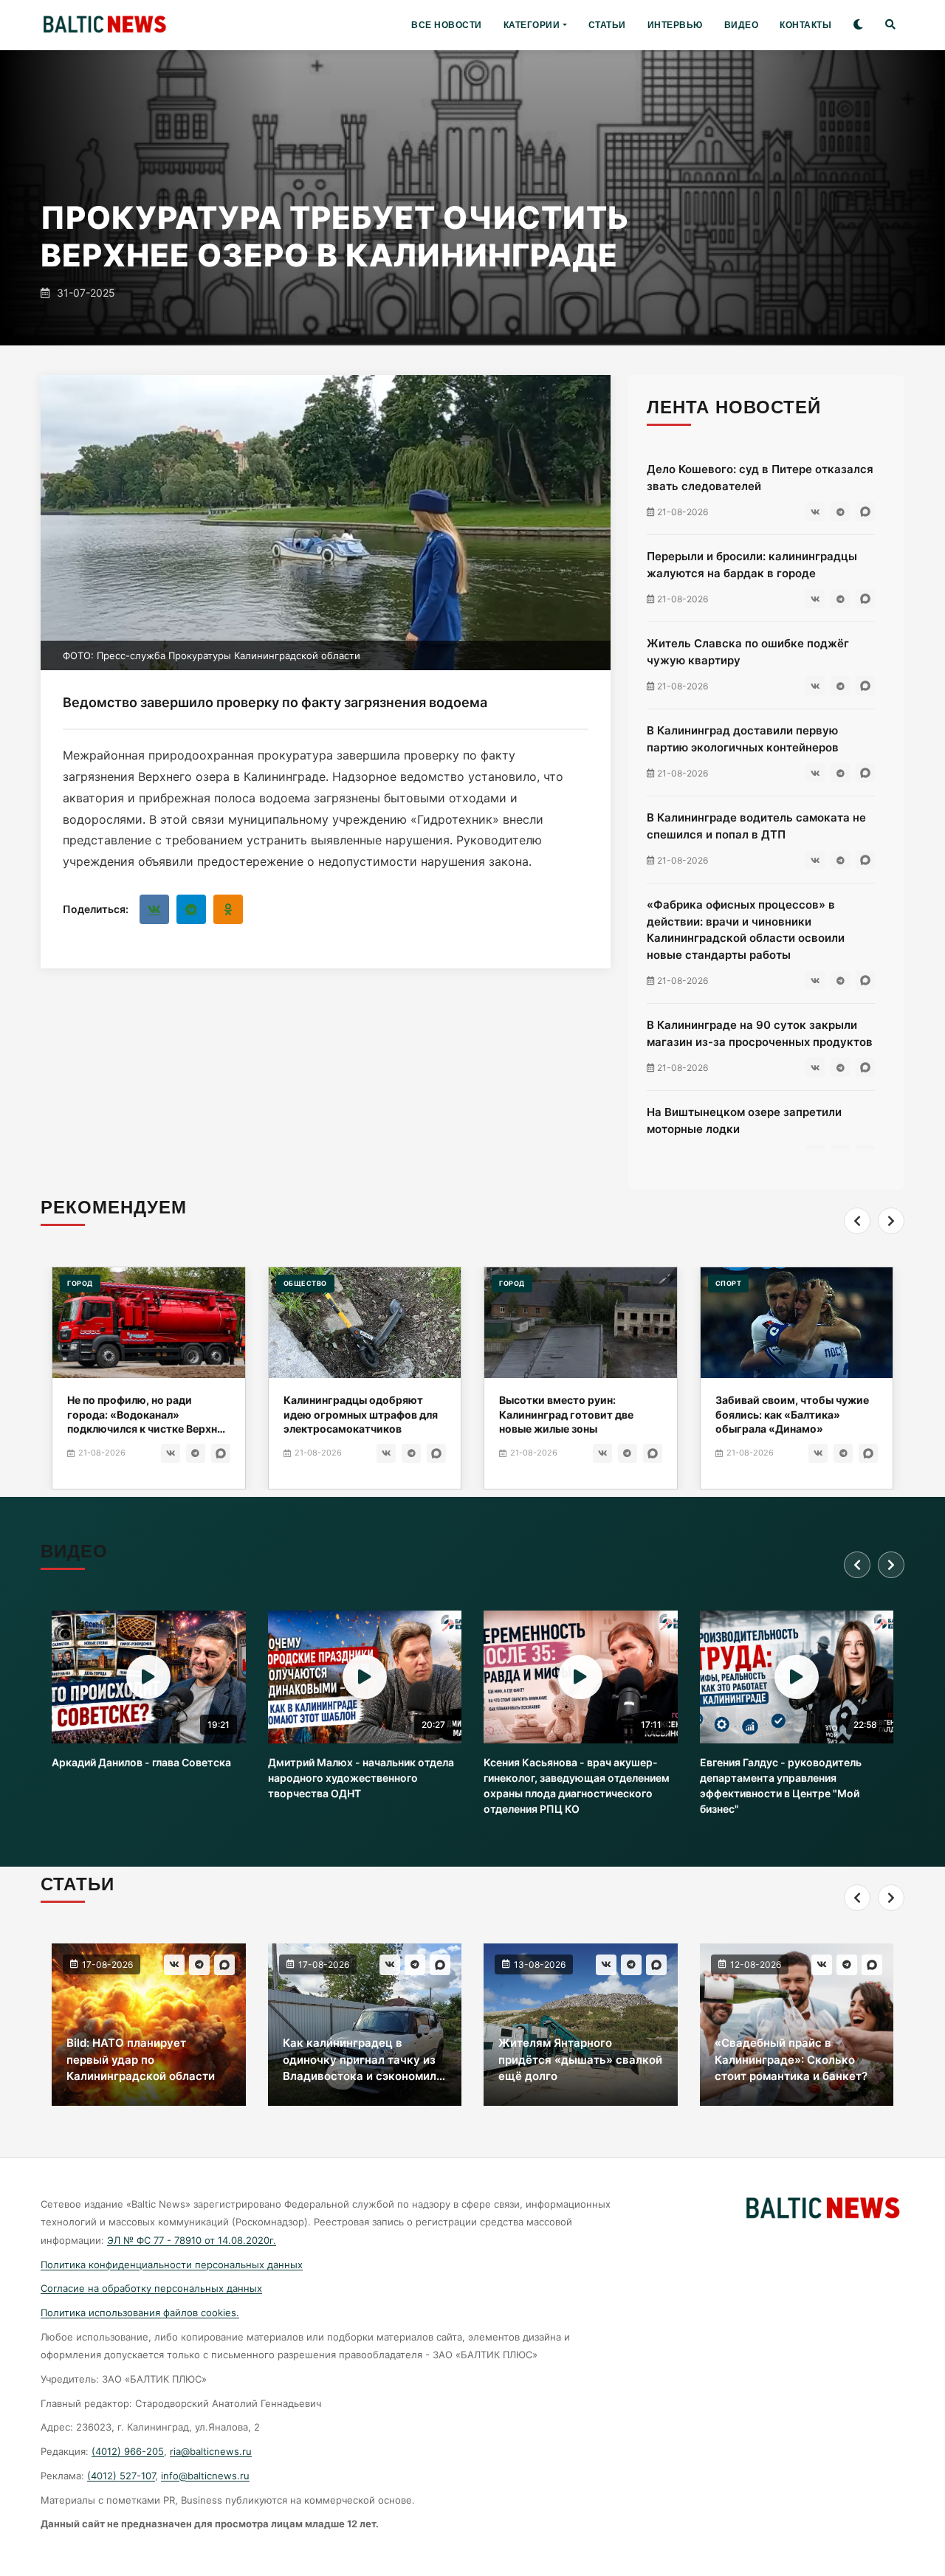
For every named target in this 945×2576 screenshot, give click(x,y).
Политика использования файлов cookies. (140, 2312)
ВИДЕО (742, 25)
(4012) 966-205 (128, 2451)
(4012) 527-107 (121, 2476)
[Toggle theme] (858, 25)
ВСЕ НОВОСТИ (447, 25)
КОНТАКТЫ (805, 25)
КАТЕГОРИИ (532, 25)
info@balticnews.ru (205, 2476)
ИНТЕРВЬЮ (675, 25)
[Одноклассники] (228, 909)
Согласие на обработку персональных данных (151, 2288)
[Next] (891, 1221)
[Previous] (857, 1221)
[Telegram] (191, 909)
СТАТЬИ (607, 25)
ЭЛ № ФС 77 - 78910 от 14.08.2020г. (192, 2240)
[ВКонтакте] (154, 909)
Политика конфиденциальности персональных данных (172, 2265)
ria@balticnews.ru (211, 2451)
